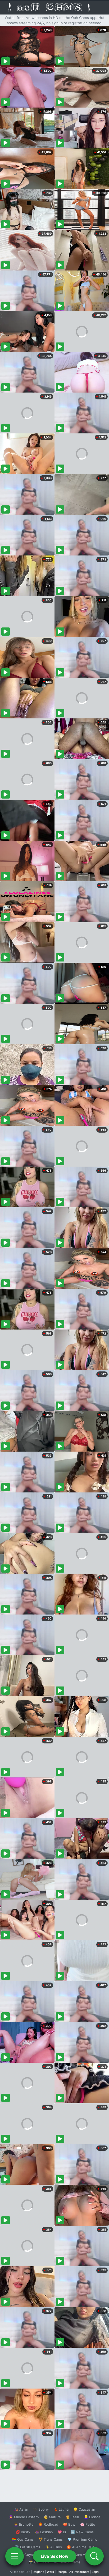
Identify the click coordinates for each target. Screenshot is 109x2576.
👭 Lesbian (44, 2532)
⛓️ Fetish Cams (28, 2547)
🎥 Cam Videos (82, 2555)
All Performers (79, 2572)
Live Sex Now (55, 2556)
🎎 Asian (21, 2509)
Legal (96, 2572)
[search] (94, 2556)
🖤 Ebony (41, 2509)
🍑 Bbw (69, 2524)
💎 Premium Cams (82, 2539)
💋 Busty (23, 2532)
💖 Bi (62, 2532)
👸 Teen (72, 2517)
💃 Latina (61, 2509)
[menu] (15, 2556)
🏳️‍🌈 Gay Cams (23, 2539)
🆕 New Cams (82, 2532)
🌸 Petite (88, 2524)
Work (50, 2572)
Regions (38, 2572)
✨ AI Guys (24, 2555)
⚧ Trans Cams (51, 2539)
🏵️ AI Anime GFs (80, 2547)
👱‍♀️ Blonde (92, 2517)
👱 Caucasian (84, 2509)
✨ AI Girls (53, 2547)
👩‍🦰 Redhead (48, 2524)
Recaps (62, 2572)
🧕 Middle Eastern (24, 2517)
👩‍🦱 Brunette (24, 2524)
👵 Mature (52, 2517)
